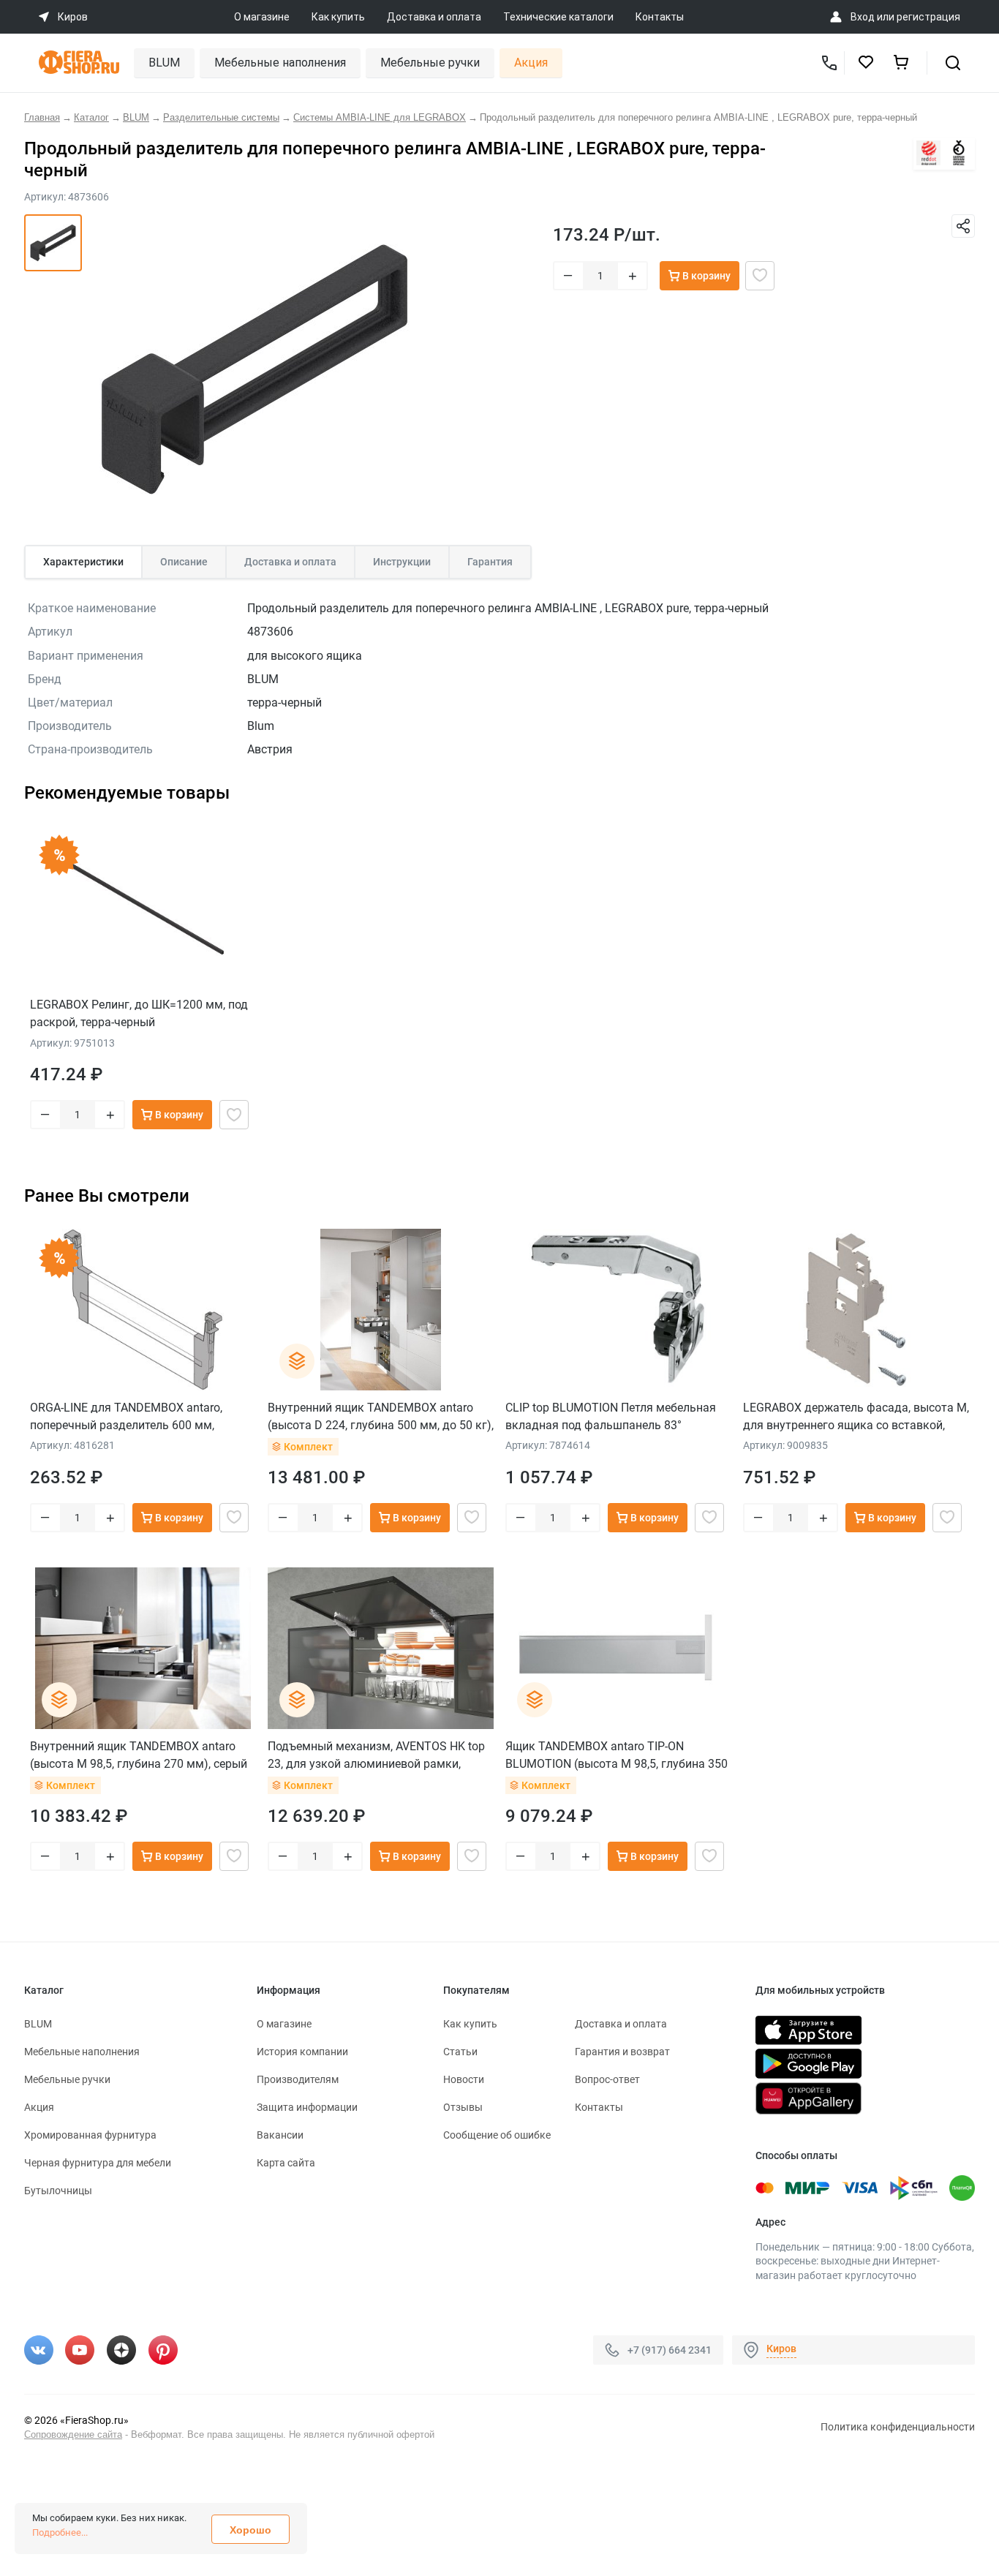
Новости (464, 2079)
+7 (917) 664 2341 (670, 2350)
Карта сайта (286, 2163)
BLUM (164, 63)
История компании (302, 2052)
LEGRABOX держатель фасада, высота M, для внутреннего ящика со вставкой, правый (856, 1416)
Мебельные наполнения (280, 63)
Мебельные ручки (430, 63)
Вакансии (280, 2135)
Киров (781, 2349)
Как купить (338, 17)
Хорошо (250, 2530)
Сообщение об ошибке (497, 2135)
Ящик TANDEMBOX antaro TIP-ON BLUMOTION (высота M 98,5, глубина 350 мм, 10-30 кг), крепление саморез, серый (617, 1755)
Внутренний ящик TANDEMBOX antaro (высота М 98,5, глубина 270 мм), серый (139, 1755)
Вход (863, 17)
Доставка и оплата (434, 17)
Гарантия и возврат (622, 2052)
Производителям (298, 2079)
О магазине (262, 17)
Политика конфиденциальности (898, 2427)
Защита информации (307, 2107)
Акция (531, 63)
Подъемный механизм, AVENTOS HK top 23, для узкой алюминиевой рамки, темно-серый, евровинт (376, 1755)
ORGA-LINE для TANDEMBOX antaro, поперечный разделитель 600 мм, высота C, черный (126, 1416)
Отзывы (463, 2107)
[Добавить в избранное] (760, 276)
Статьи (460, 2052)
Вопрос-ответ (607, 2079)
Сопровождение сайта (73, 2434)
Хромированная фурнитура (90, 2135)
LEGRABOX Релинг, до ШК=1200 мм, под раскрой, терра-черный (139, 1013)
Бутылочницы (58, 2191)
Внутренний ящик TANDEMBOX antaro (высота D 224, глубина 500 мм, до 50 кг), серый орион (381, 1416)
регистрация (928, 17)
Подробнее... (60, 2532)
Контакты (660, 17)
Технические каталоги (558, 17)
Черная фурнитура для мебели (98, 2163)
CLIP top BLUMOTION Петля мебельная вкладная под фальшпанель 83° (611, 1416)
